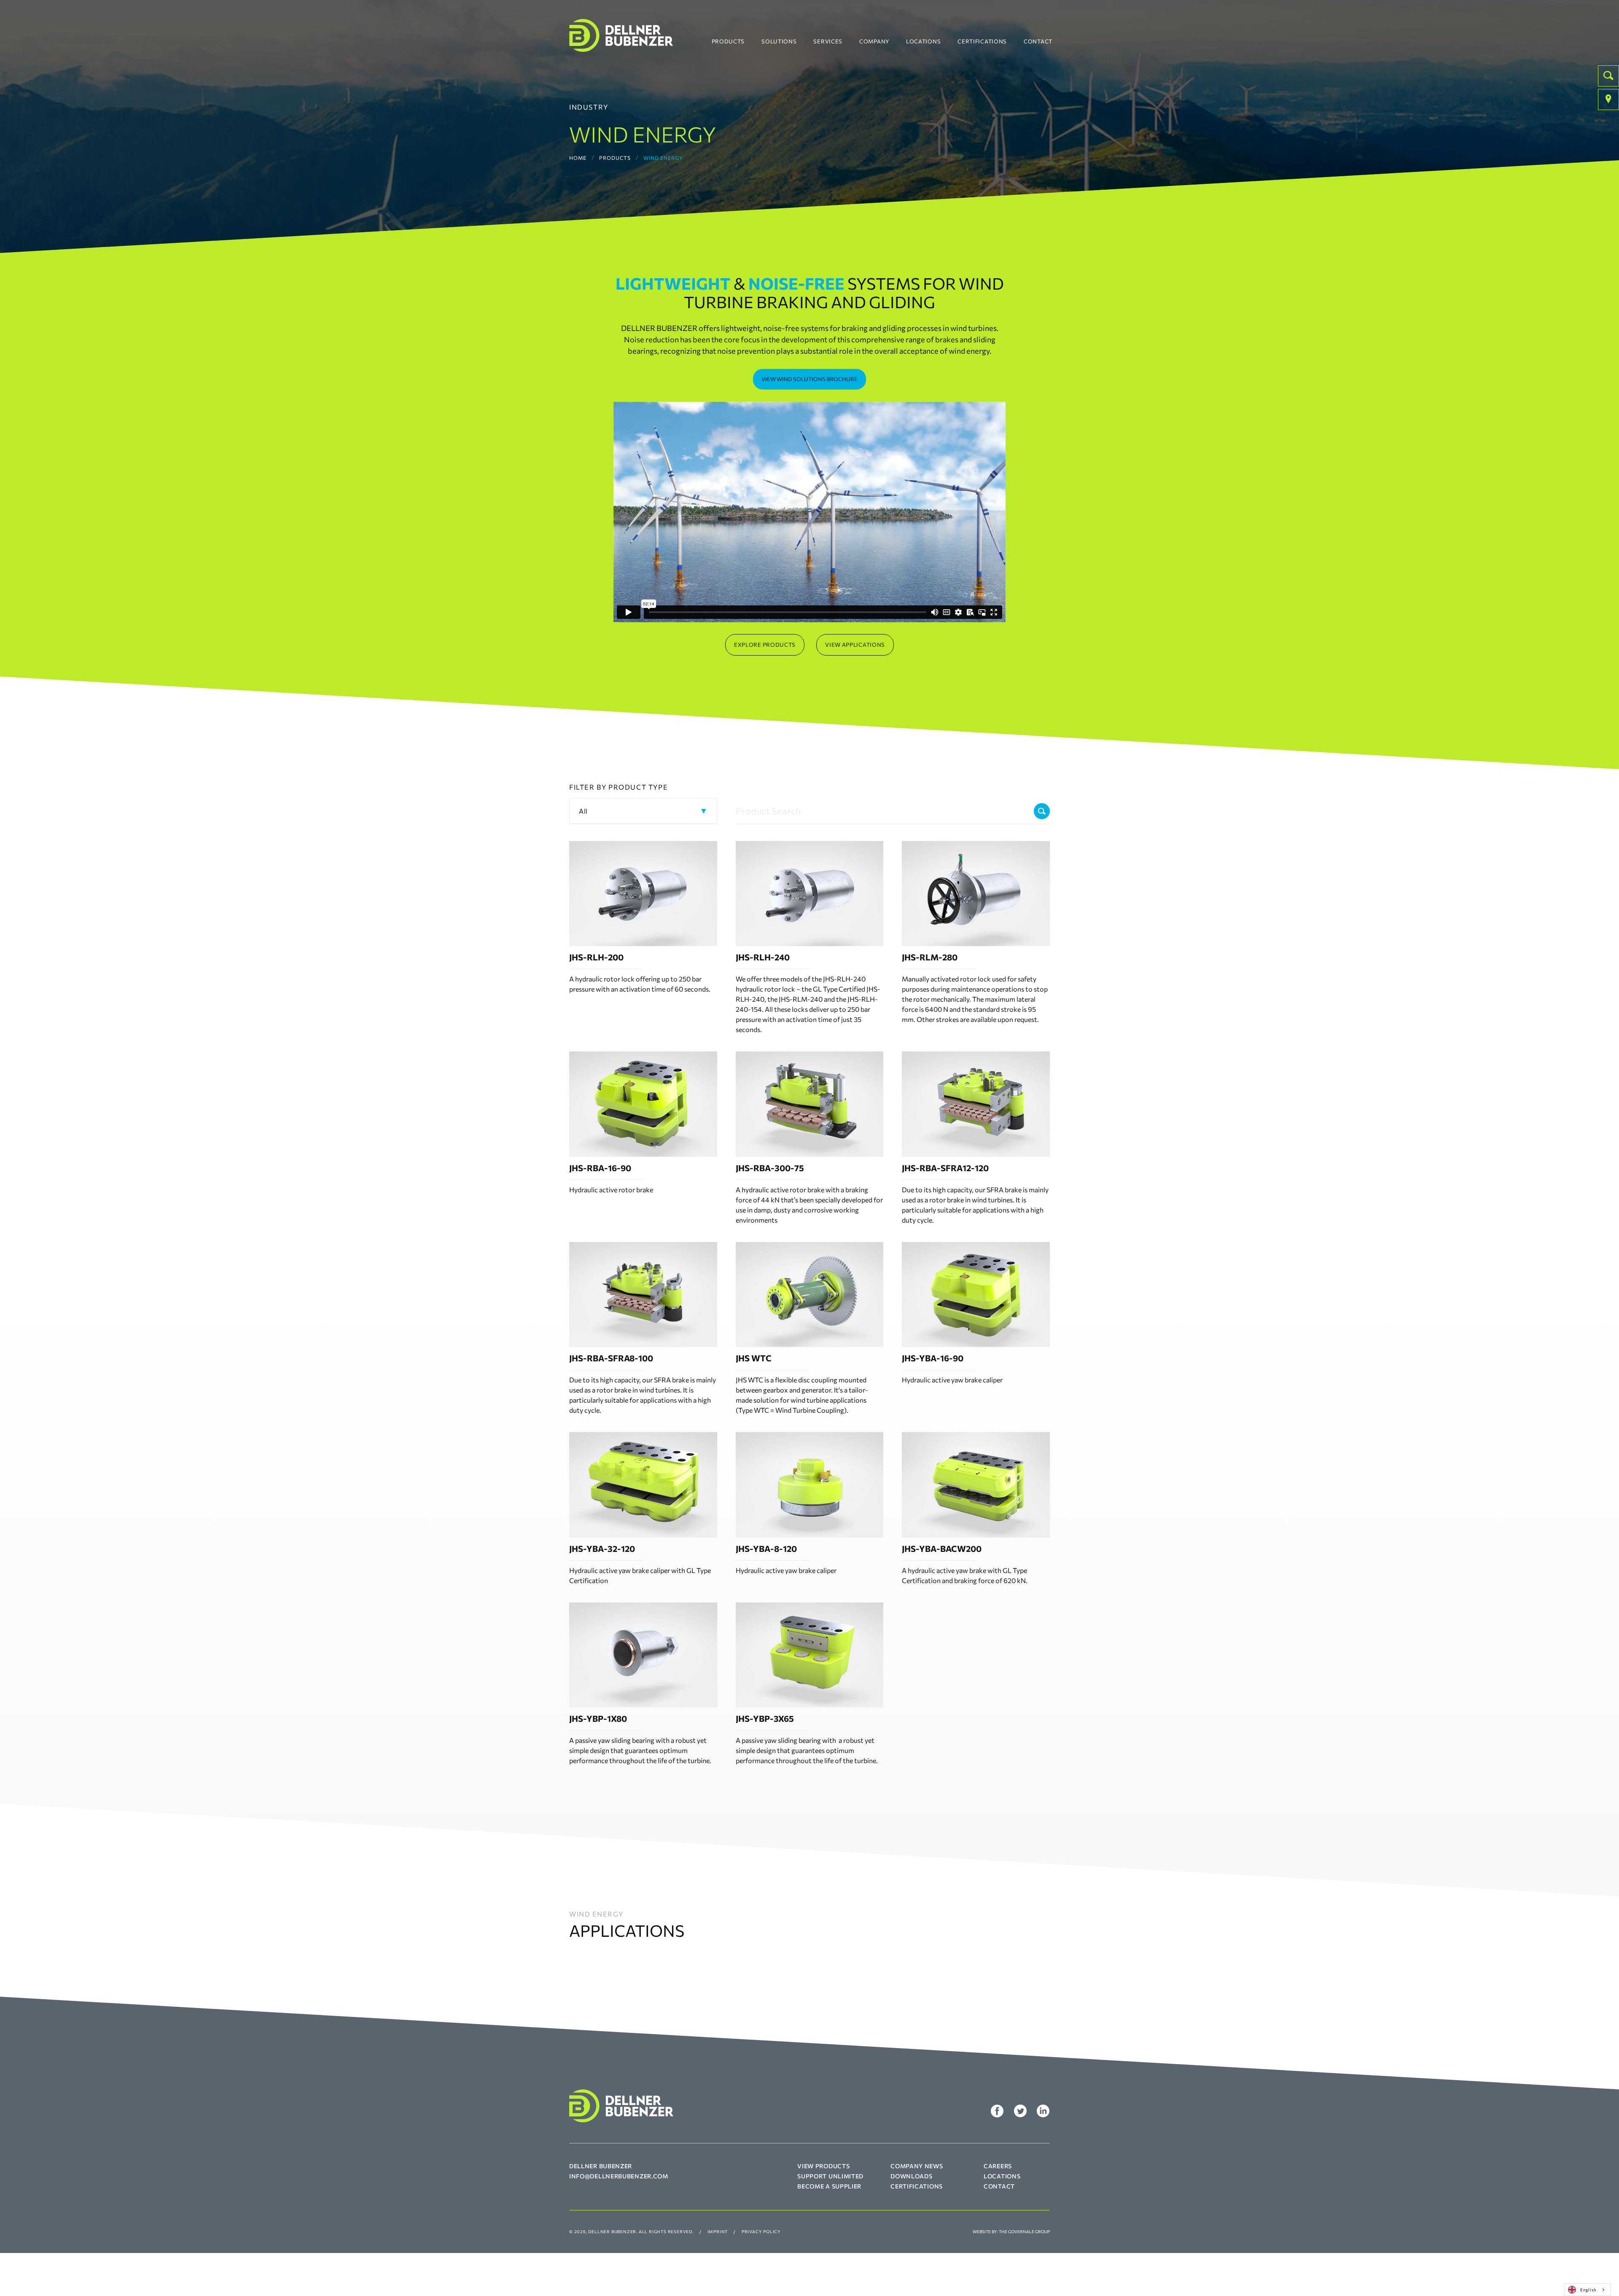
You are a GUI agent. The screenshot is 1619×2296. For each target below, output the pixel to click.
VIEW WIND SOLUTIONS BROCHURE (809, 379)
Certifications (982, 41)
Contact (1038, 41)
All (583, 811)
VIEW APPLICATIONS (855, 645)
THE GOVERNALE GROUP (1024, 2231)
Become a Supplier (829, 2186)
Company (874, 41)
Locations (923, 41)
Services (828, 41)
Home (578, 158)
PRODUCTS (615, 158)
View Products (823, 2166)
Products (728, 41)
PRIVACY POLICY (761, 2231)
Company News (917, 2166)
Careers (998, 2166)
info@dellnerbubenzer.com (619, 2176)
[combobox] (1587, 2290)
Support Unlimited (830, 2176)
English (1588, 2289)
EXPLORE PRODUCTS (765, 645)
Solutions (779, 41)
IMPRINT (718, 2231)
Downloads (911, 2176)
